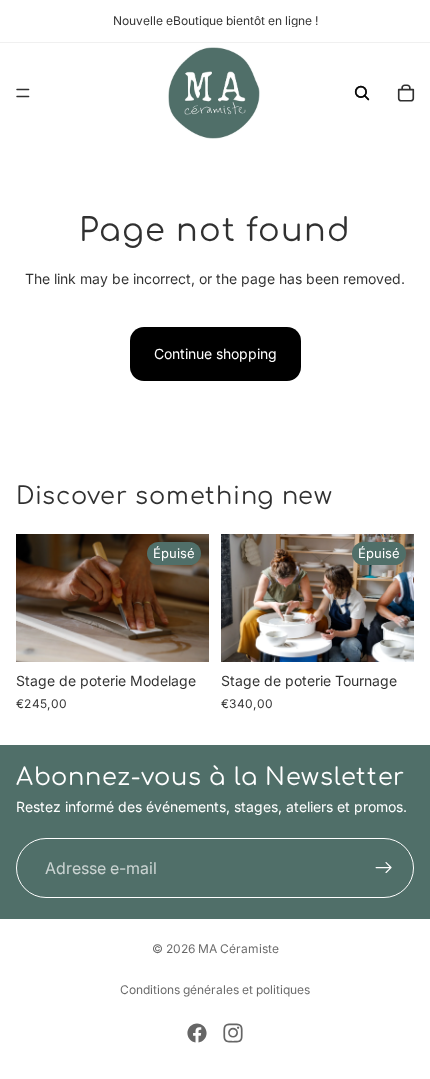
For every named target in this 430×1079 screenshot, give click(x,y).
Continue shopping (215, 353)
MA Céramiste (238, 948)
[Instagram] (233, 1033)
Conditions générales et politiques (215, 989)
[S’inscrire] (384, 868)
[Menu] (23, 93)
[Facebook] (197, 1033)
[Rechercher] (362, 93)
